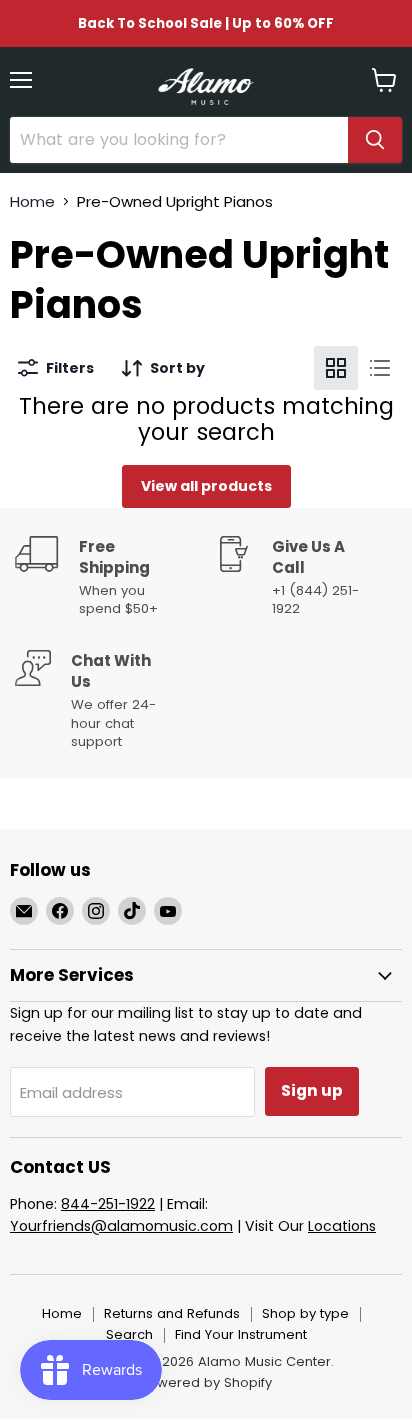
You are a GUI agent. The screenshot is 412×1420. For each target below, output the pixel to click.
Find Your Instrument (241, 1334)
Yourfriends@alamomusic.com (121, 1226)
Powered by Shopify (206, 1382)
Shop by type (305, 1313)
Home (32, 201)
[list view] (380, 368)
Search (129, 1334)
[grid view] (336, 368)
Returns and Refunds (172, 1313)
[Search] (375, 140)
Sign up (312, 1090)
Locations (342, 1226)
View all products (206, 486)
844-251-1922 (108, 1204)
